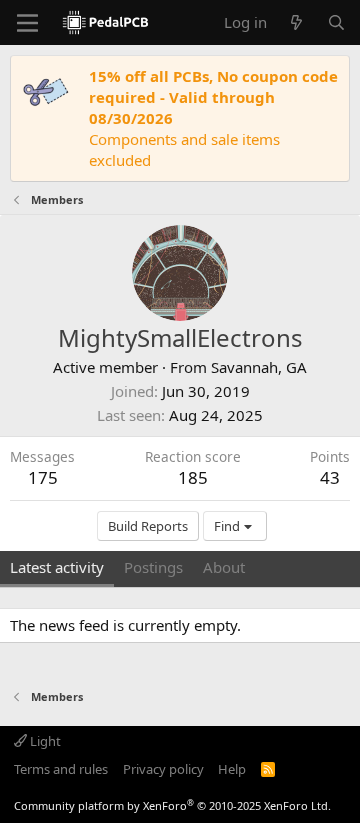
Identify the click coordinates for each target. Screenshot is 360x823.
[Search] (336, 22)
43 (330, 477)
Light (44, 741)
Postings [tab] (153, 567)
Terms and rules (61, 769)
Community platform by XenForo (172, 805)
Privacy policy (163, 769)
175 (43, 477)
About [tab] (224, 567)
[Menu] (27, 23)
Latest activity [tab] (57, 567)
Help (232, 769)
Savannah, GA (259, 367)
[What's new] (296, 22)
